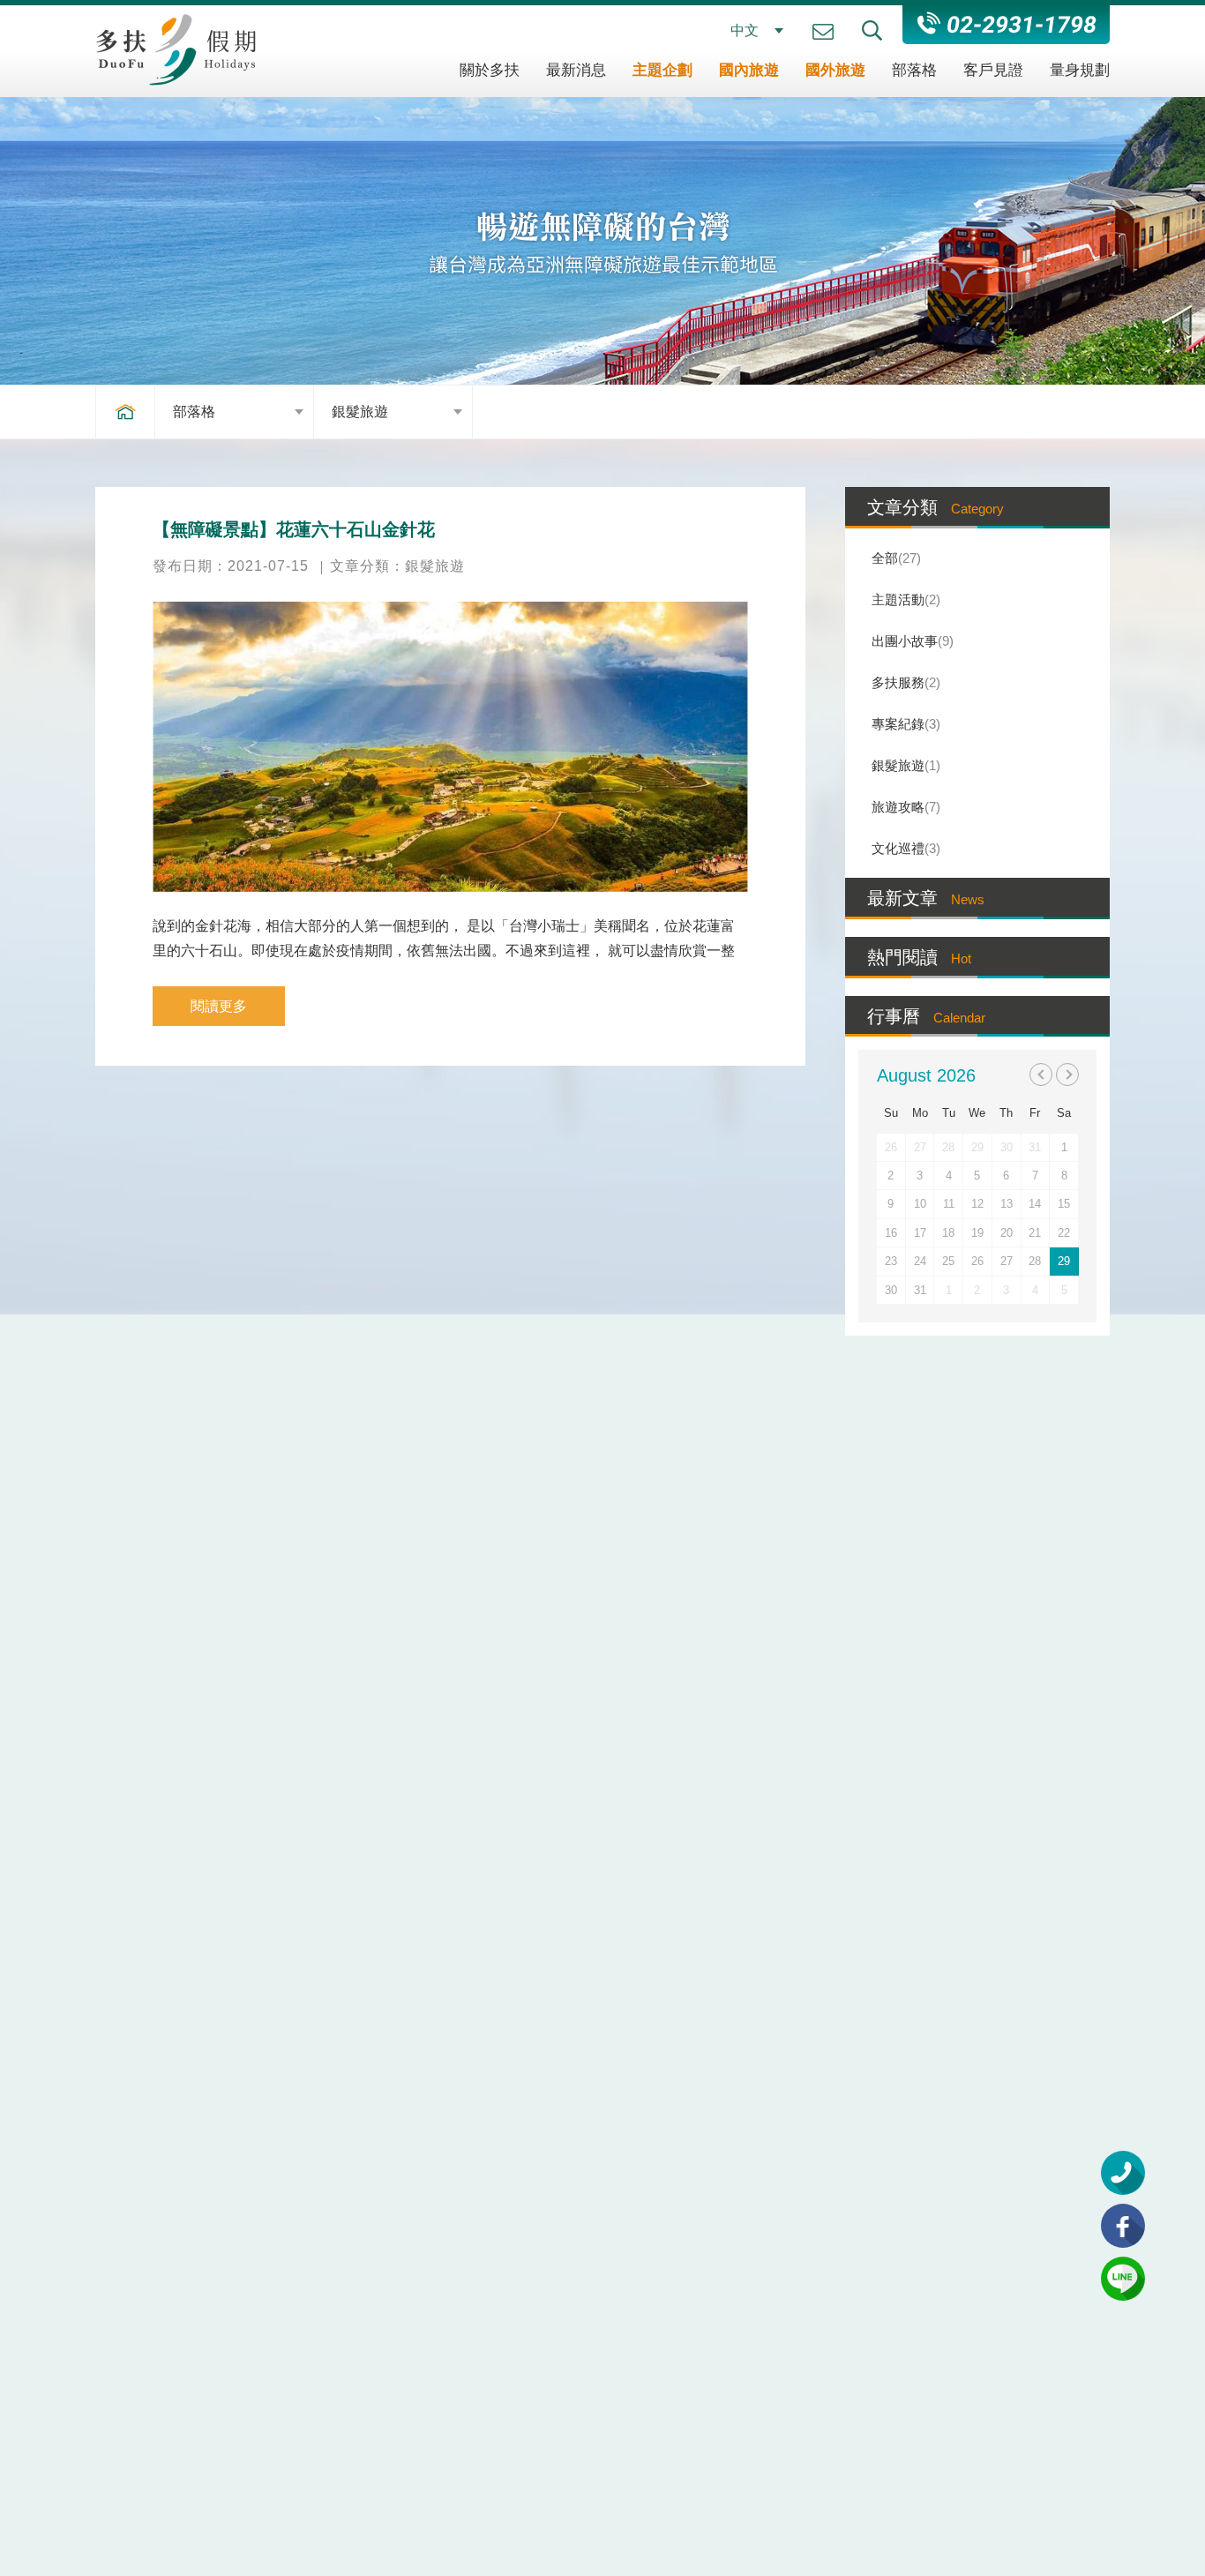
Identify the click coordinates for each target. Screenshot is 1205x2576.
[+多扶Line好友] (1123, 2279)
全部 (894, 558)
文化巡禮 (904, 848)
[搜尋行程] (872, 30)
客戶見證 (993, 70)
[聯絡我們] (823, 32)
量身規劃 (1080, 70)
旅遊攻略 (904, 807)
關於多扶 (490, 70)
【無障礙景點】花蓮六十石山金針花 (294, 529)
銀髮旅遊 (360, 412)
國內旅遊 (749, 70)
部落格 (914, 70)
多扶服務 (904, 682)
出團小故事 (910, 641)
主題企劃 (662, 70)
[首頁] (125, 412)
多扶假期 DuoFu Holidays (176, 49)
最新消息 (576, 70)
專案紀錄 (904, 724)
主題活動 (904, 599)
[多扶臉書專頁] (1123, 2226)
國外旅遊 (835, 70)
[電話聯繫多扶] (1123, 2173)
